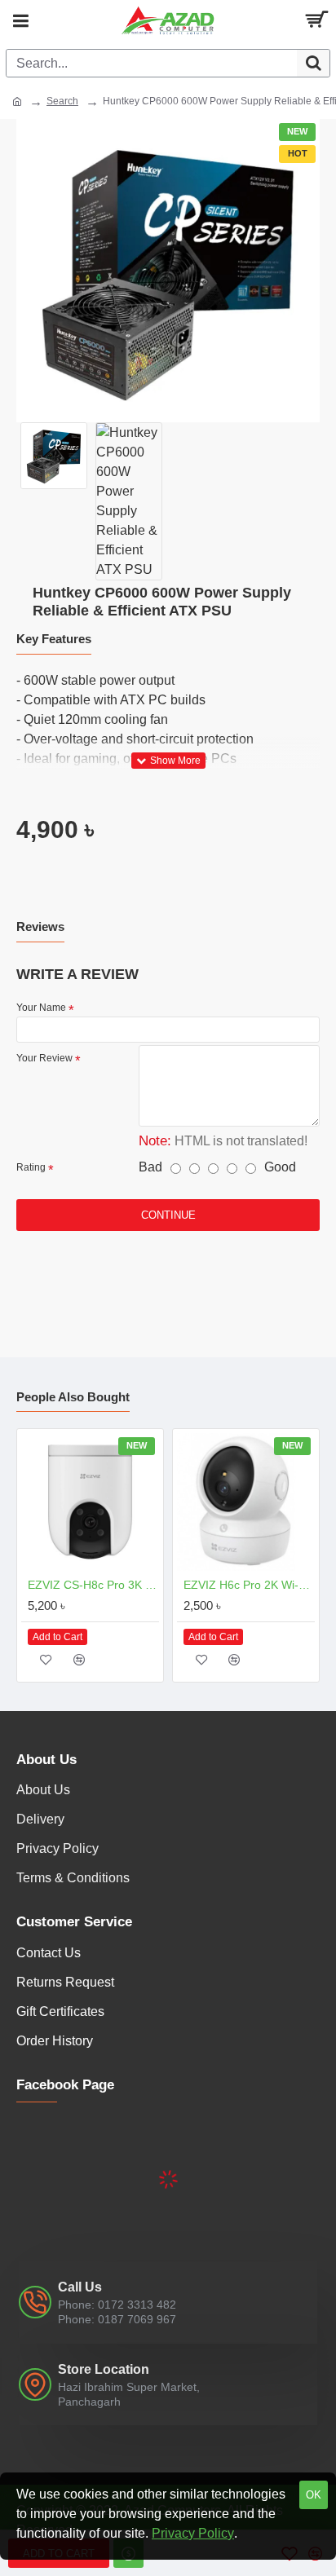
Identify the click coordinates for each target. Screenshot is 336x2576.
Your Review (44, 1058)
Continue (168, 1215)
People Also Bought (73, 1397)
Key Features (54, 639)
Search (62, 101)
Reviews (40, 926)
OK (314, 2495)
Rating (31, 1167)
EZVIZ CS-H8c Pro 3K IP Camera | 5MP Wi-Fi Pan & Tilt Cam (93, 1585)
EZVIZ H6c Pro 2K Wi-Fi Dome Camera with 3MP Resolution (249, 1585)
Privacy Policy (193, 2533)
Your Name (41, 1008)
